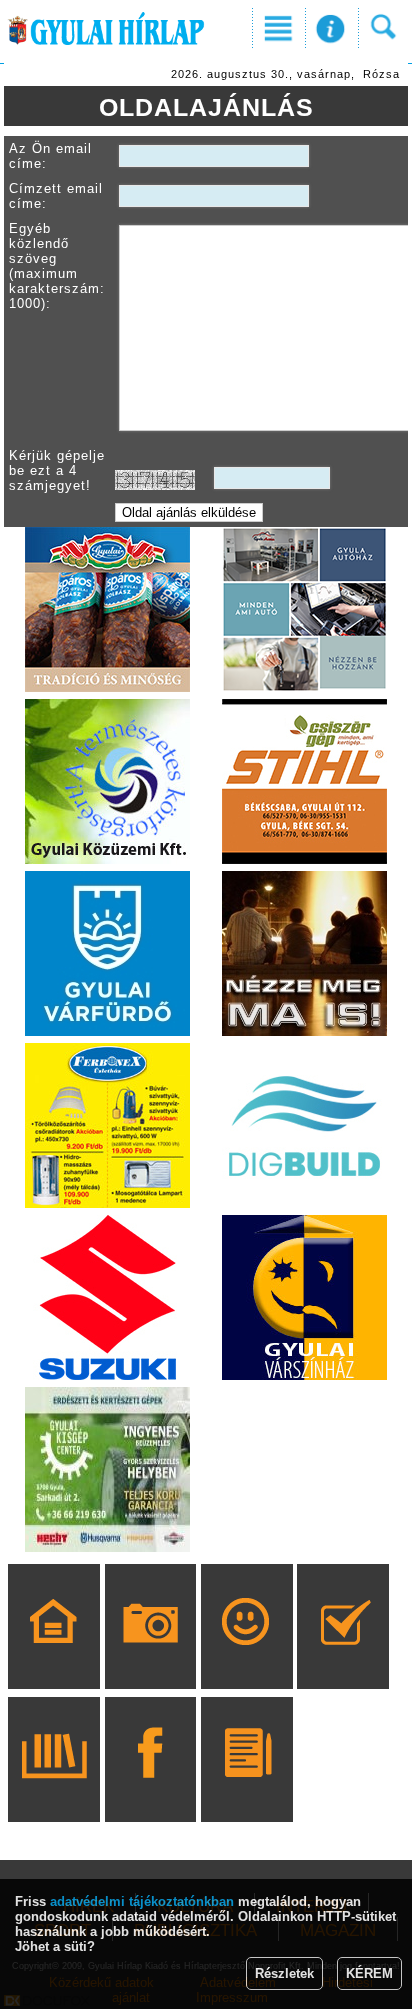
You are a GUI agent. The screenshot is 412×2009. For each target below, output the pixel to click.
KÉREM (369, 1973)
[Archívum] (53, 1788)
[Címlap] (53, 1655)
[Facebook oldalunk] (150, 1788)
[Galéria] (150, 1655)
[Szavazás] (343, 1655)
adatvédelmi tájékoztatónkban (142, 1901)
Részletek (284, 1973)
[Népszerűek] (246, 1655)
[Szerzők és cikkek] (246, 1788)
